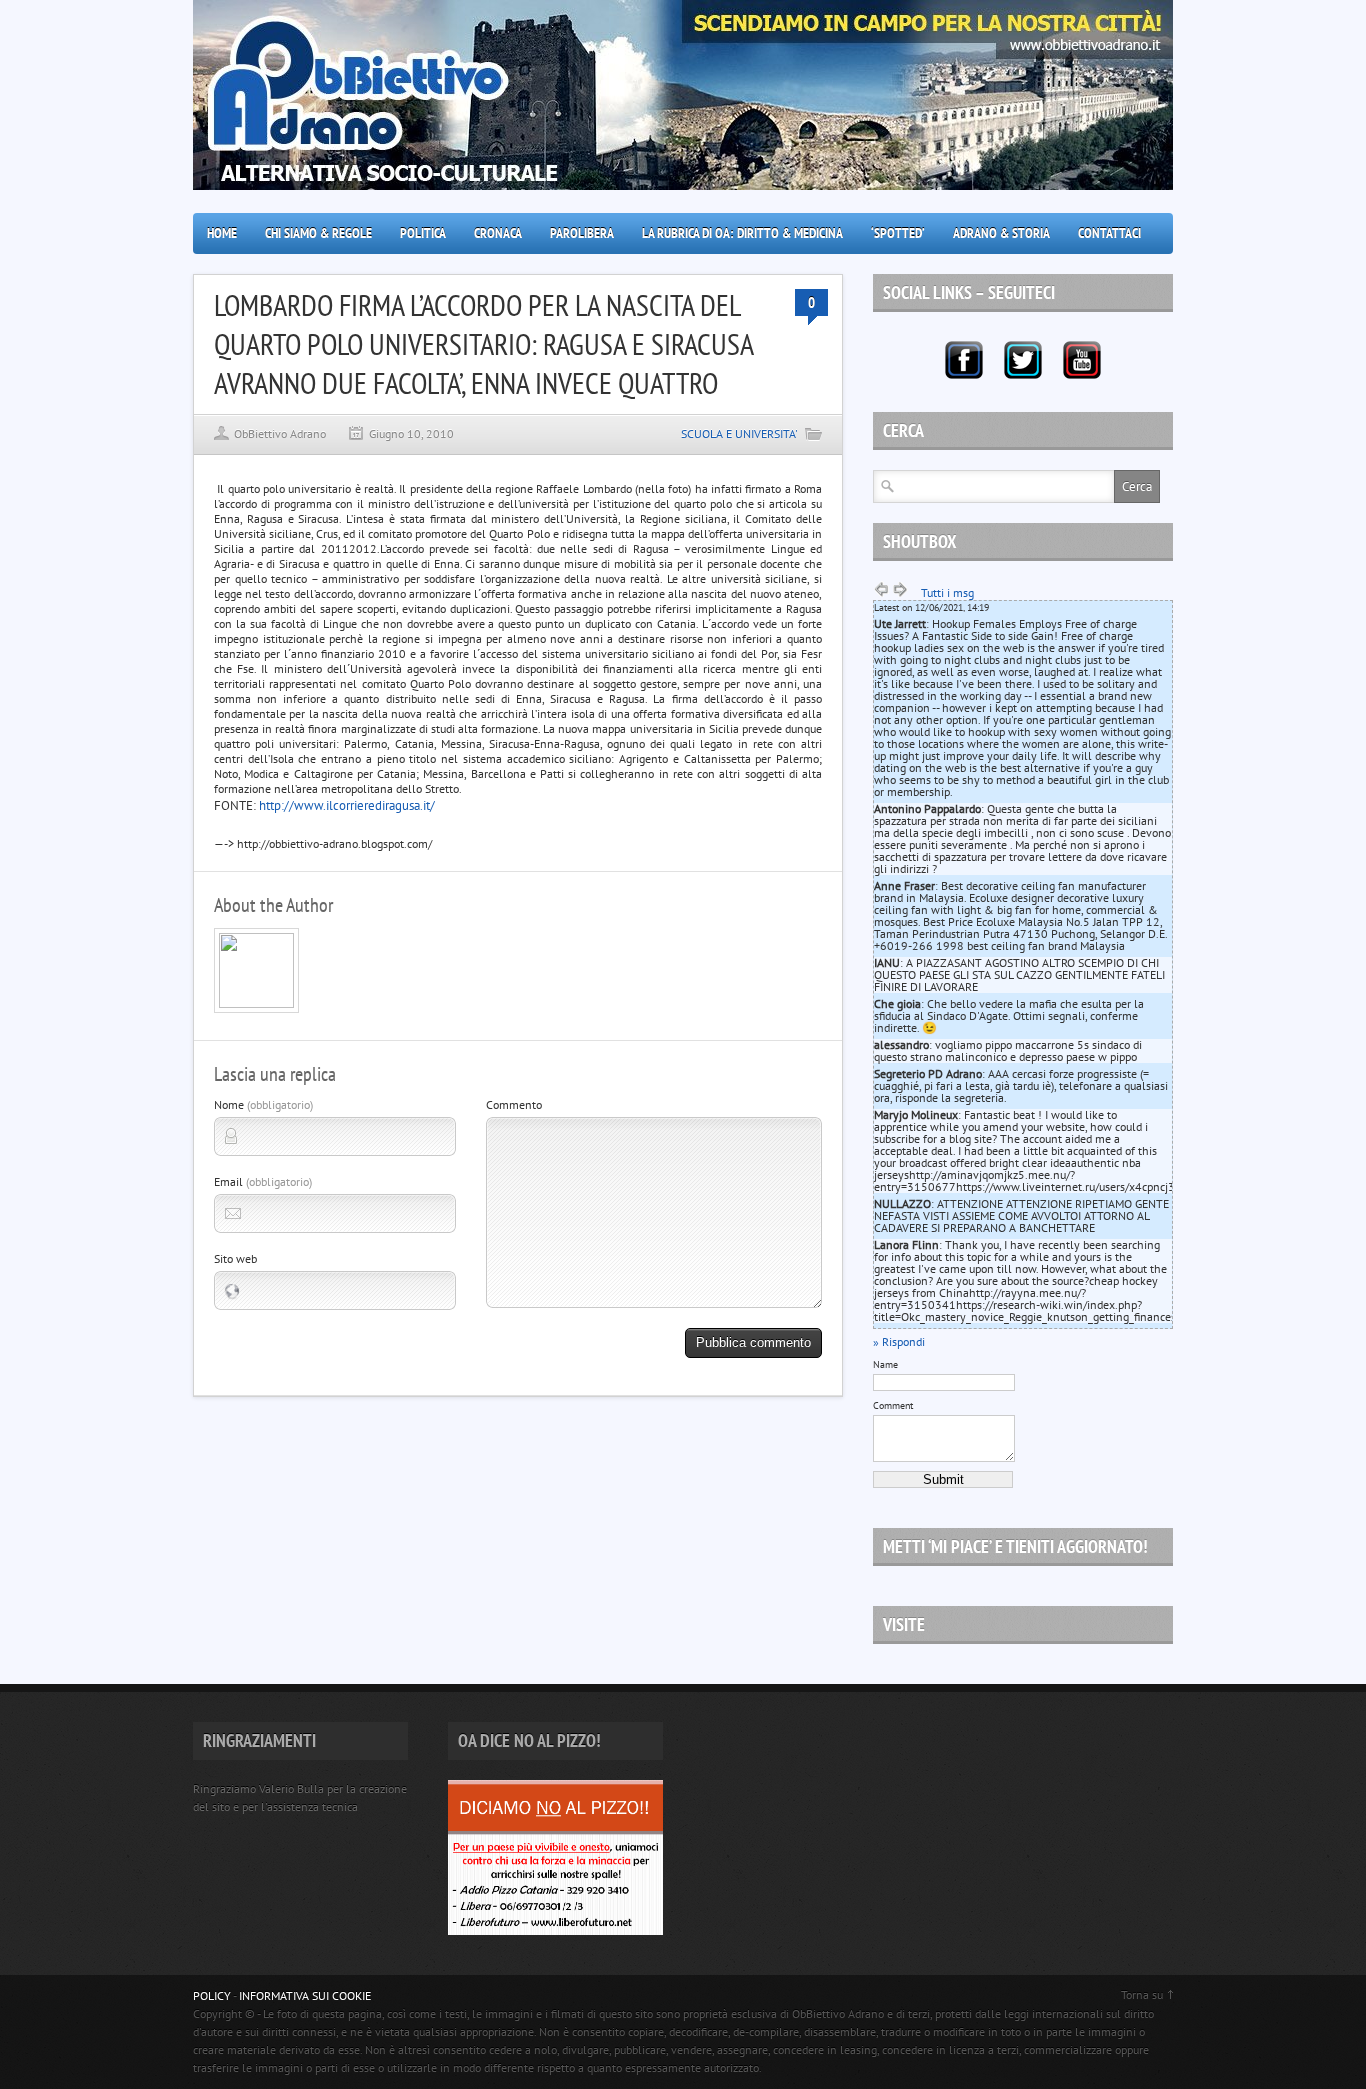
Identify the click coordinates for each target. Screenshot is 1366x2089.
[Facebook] (964, 360)
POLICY (212, 1995)
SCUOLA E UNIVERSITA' (739, 433)
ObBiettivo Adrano (280, 433)
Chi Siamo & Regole (318, 233)
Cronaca (498, 233)
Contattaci (1109, 233)
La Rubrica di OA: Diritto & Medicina (742, 233)
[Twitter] (1023, 360)
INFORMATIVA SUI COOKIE (305, 1995)
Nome (263, 1104)
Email (263, 1181)
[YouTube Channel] (1082, 360)
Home (222, 233)
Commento (514, 1104)
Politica (423, 233)
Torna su (1142, 1994)
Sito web (235, 1258)
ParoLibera (582, 233)
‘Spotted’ (898, 233)
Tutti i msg (947, 592)
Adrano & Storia (1001, 233)
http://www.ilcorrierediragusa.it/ (347, 805)
